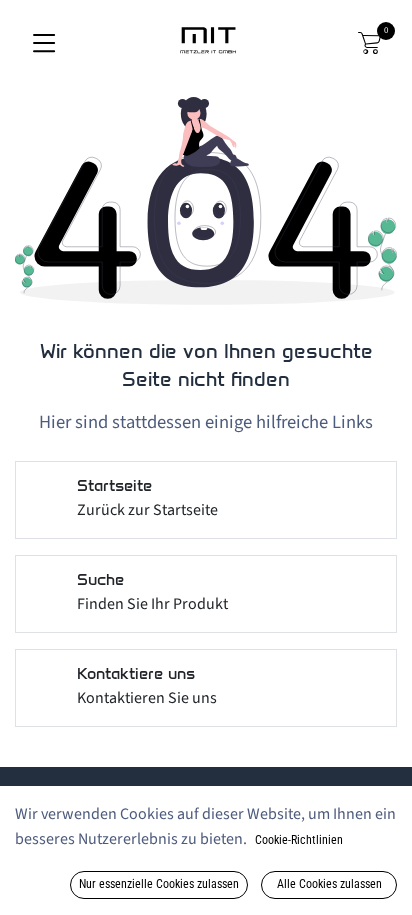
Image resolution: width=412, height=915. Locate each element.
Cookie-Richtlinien (299, 840)
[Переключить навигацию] (44, 43)
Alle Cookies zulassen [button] (329, 884)
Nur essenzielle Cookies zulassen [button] (159, 884)
